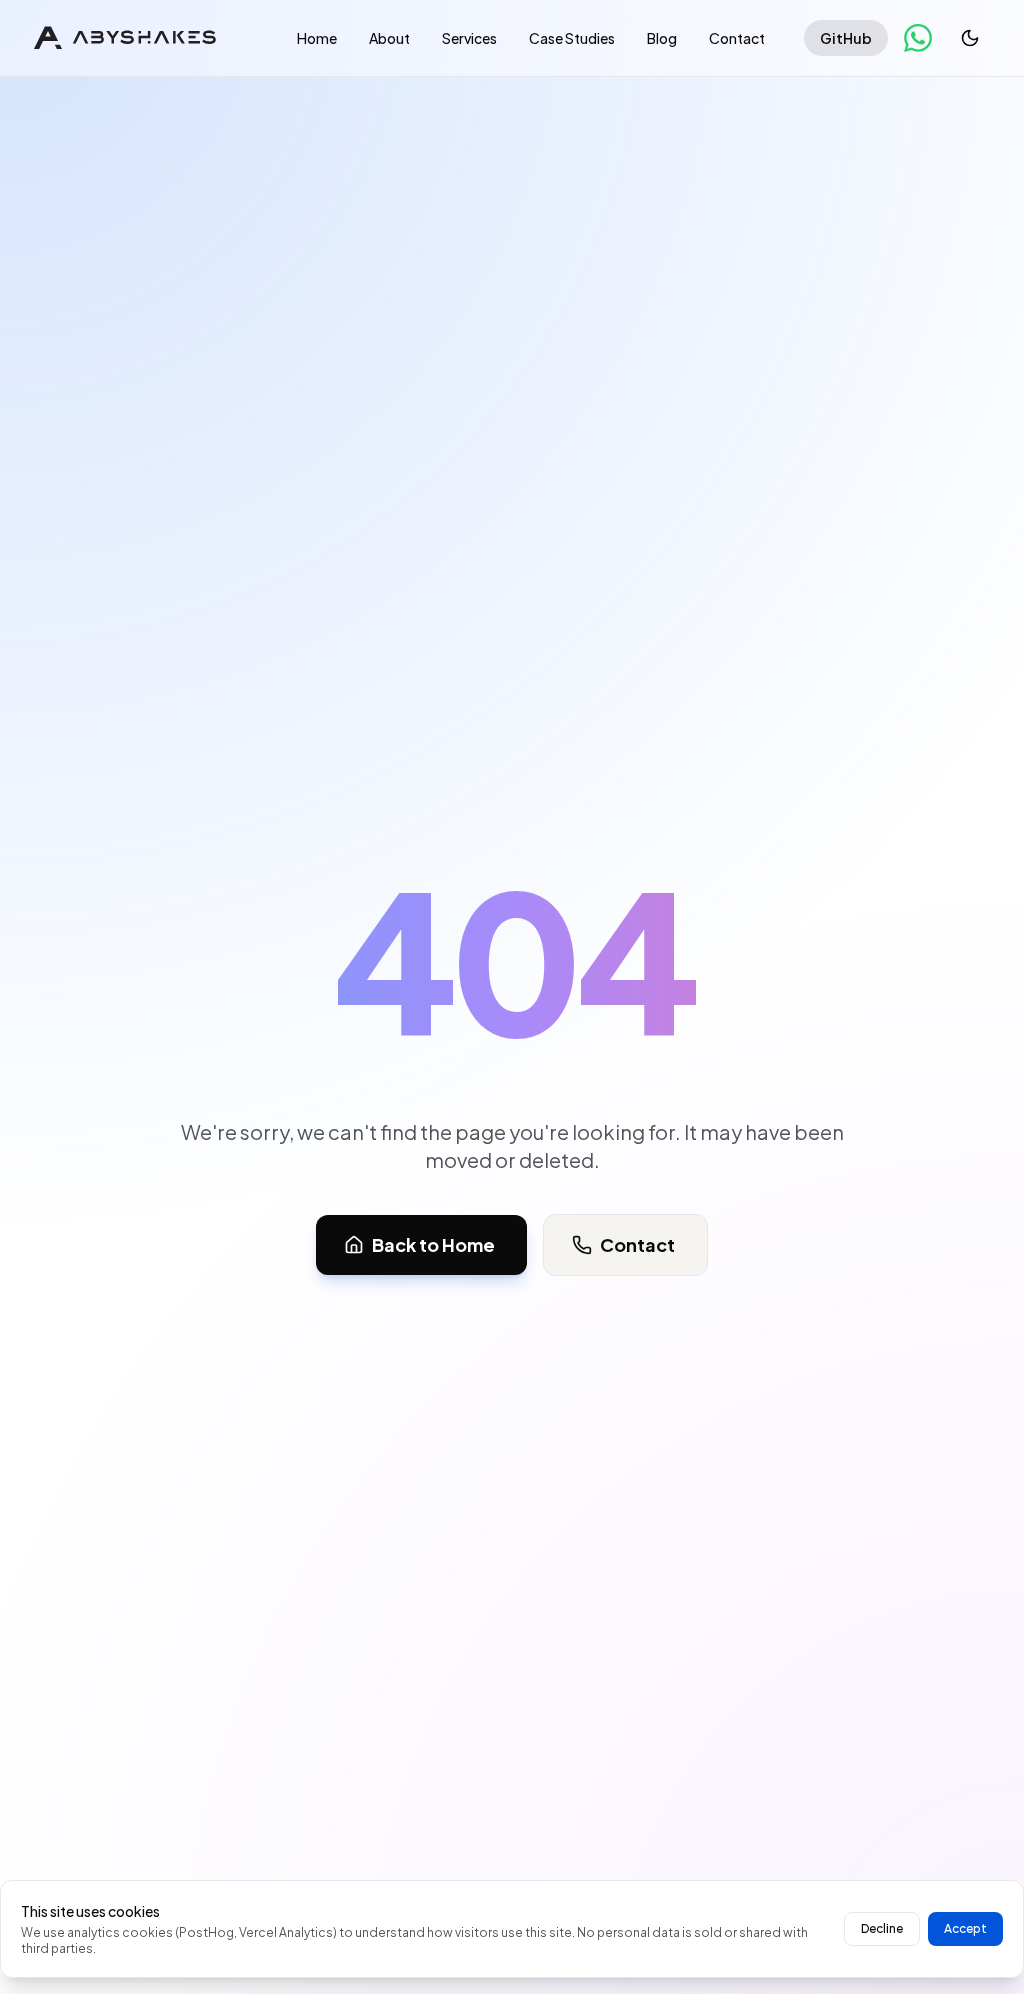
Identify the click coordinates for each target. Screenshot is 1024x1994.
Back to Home (433, 1244)
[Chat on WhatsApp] (918, 38)
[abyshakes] (125, 38)
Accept (965, 1928)
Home (317, 38)
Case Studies (572, 38)
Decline (882, 1928)
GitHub (846, 38)
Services (469, 38)
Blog (662, 38)
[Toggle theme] (970, 38)
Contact (737, 38)
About (389, 38)
